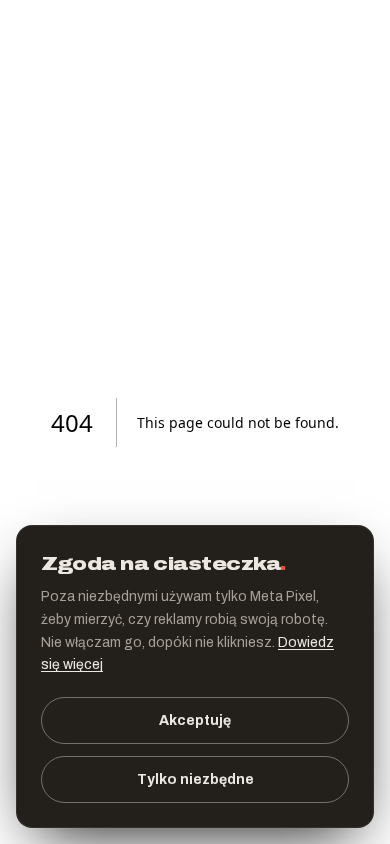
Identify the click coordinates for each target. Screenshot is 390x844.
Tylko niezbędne (195, 779)
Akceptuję (195, 720)
